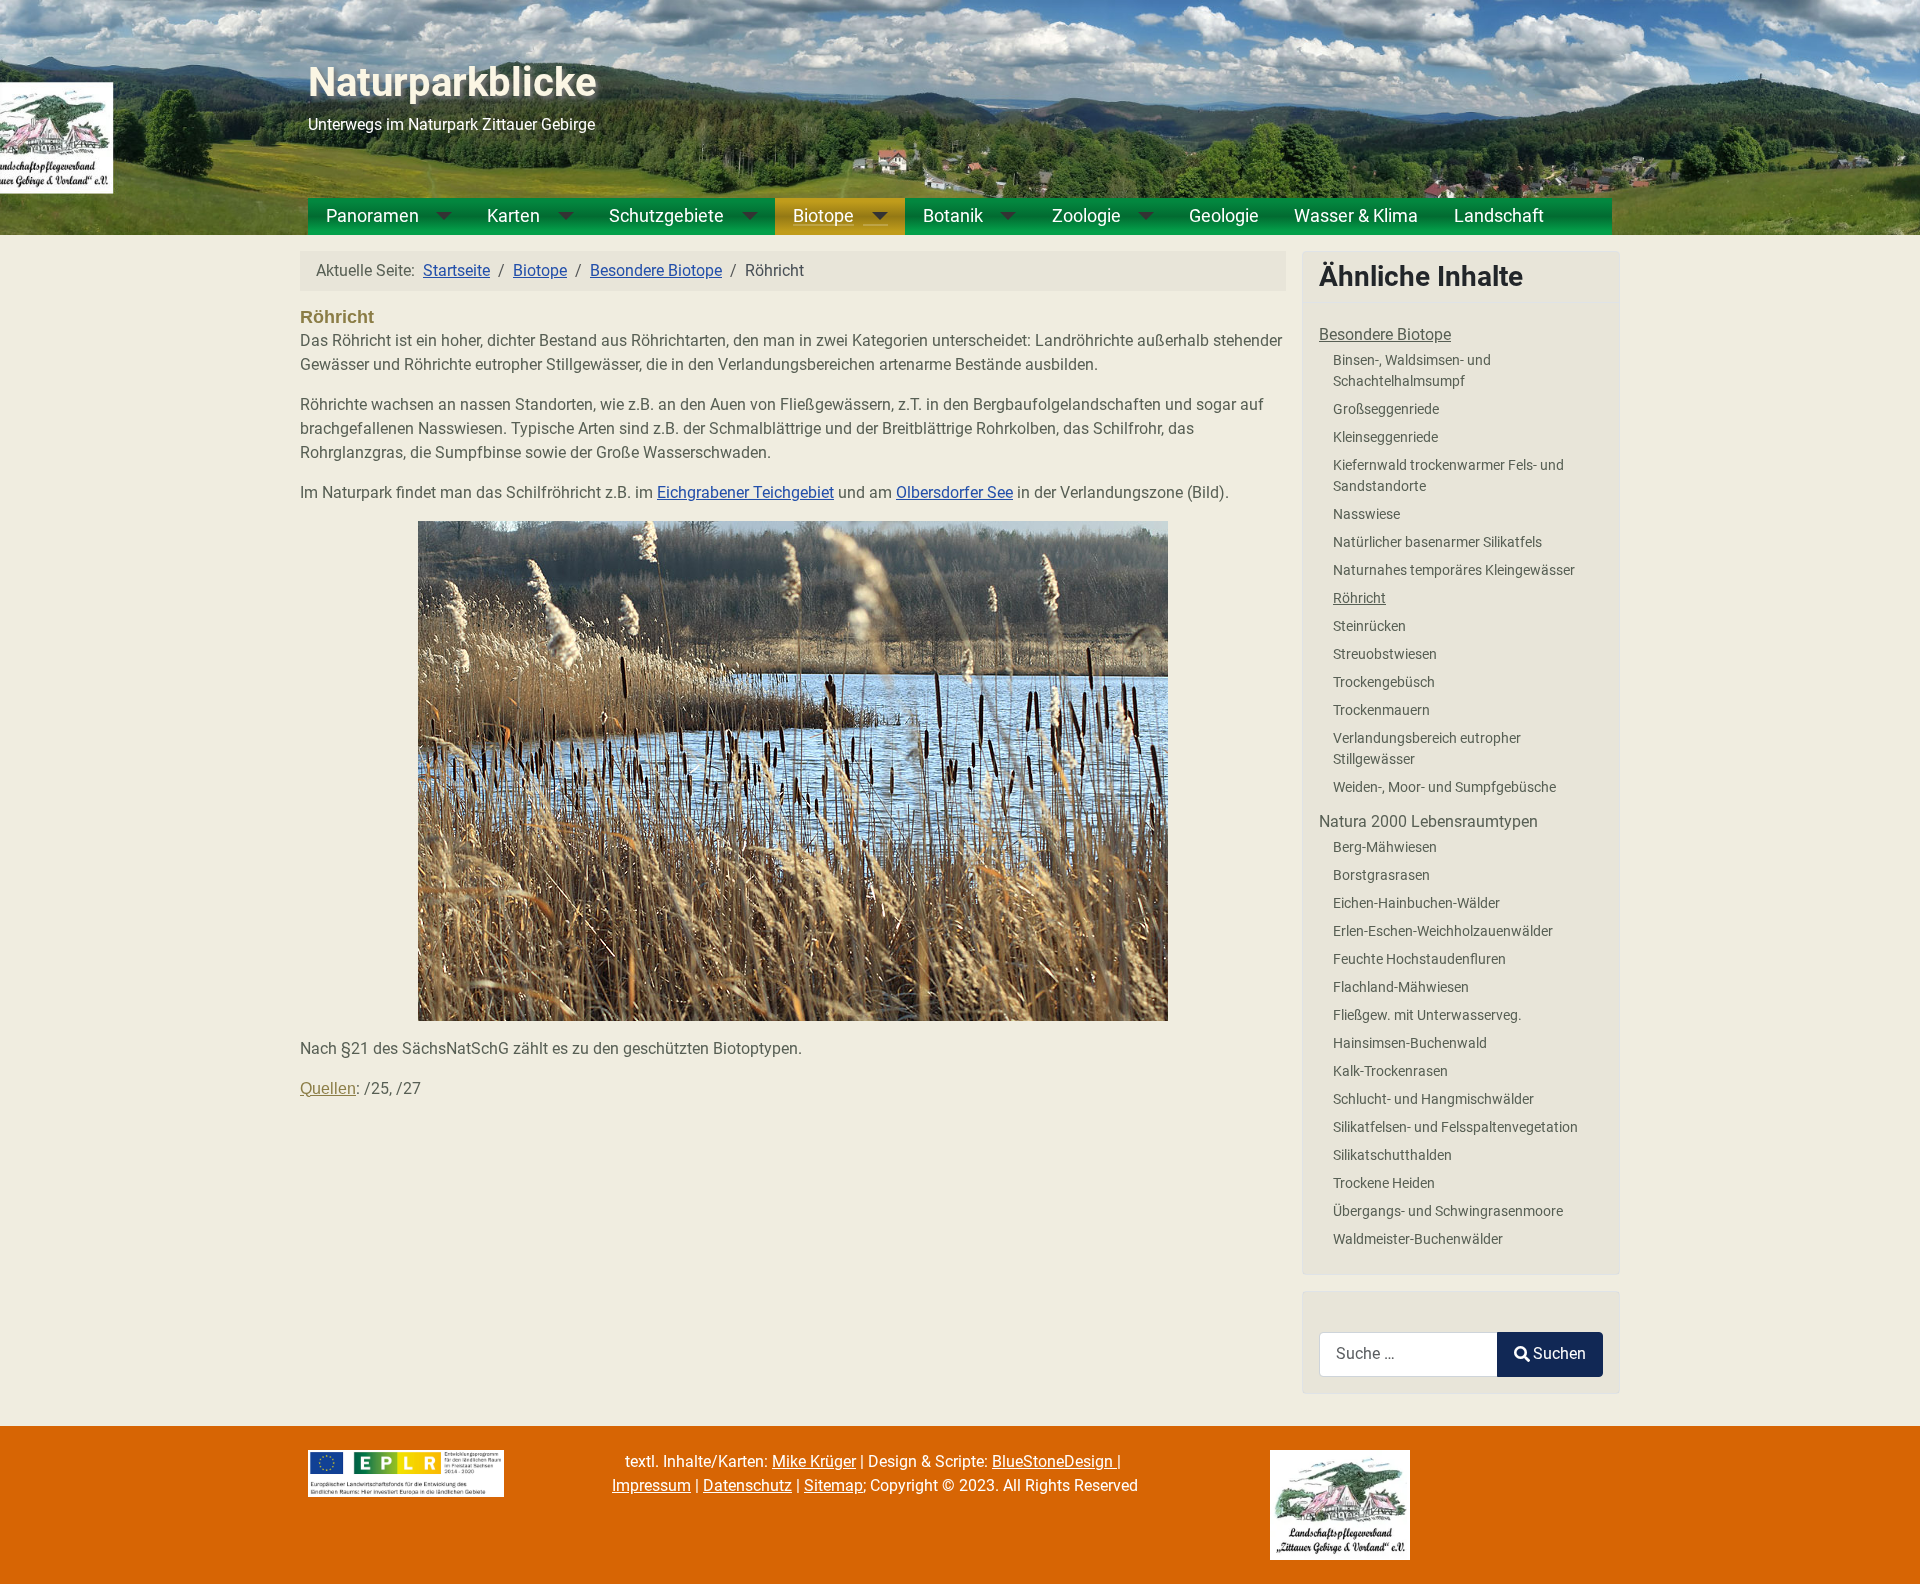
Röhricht (1359, 598)
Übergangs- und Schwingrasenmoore (1448, 1211)
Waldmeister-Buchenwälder (1418, 1239)
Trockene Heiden (1384, 1183)
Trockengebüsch (1384, 682)
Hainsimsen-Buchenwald (1410, 1043)
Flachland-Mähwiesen (1401, 987)
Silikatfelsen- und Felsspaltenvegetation (1455, 1127)
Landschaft (1499, 216)
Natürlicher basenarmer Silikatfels (1437, 542)
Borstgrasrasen (1381, 875)
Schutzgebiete (666, 216)
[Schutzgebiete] (741, 216)
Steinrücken (1369, 626)
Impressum (651, 1485)
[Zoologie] (1138, 216)
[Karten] (557, 216)
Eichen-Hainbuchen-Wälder (1416, 903)
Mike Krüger (814, 1461)
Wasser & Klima (1356, 216)
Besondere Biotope (1385, 334)
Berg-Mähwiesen (1385, 847)
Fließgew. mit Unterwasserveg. (1427, 1015)
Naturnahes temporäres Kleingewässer (1454, 570)
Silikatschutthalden (1392, 1155)
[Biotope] (871, 216)
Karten (513, 216)
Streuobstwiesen (1385, 654)
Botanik (953, 216)
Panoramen (372, 216)
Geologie (1224, 216)
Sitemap (833, 1485)
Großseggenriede (1386, 409)
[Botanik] (1000, 216)
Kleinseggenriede (1385, 437)
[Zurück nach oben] (1885, 1547)
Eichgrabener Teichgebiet (745, 492)
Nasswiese (1366, 514)
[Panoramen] (436, 216)
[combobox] (1408, 1354)
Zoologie (1086, 216)
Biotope (823, 216)
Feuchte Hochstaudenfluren (1419, 959)
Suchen (1559, 1353)
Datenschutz (747, 1485)
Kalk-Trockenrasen (1390, 1071)
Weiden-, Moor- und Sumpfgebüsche (1444, 787)
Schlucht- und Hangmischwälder (1433, 1099)
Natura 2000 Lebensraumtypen (1428, 821)
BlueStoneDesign (1054, 1461)
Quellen (328, 1088)
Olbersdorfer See (954, 492)
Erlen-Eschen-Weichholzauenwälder (1443, 931)
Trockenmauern (1381, 710)
